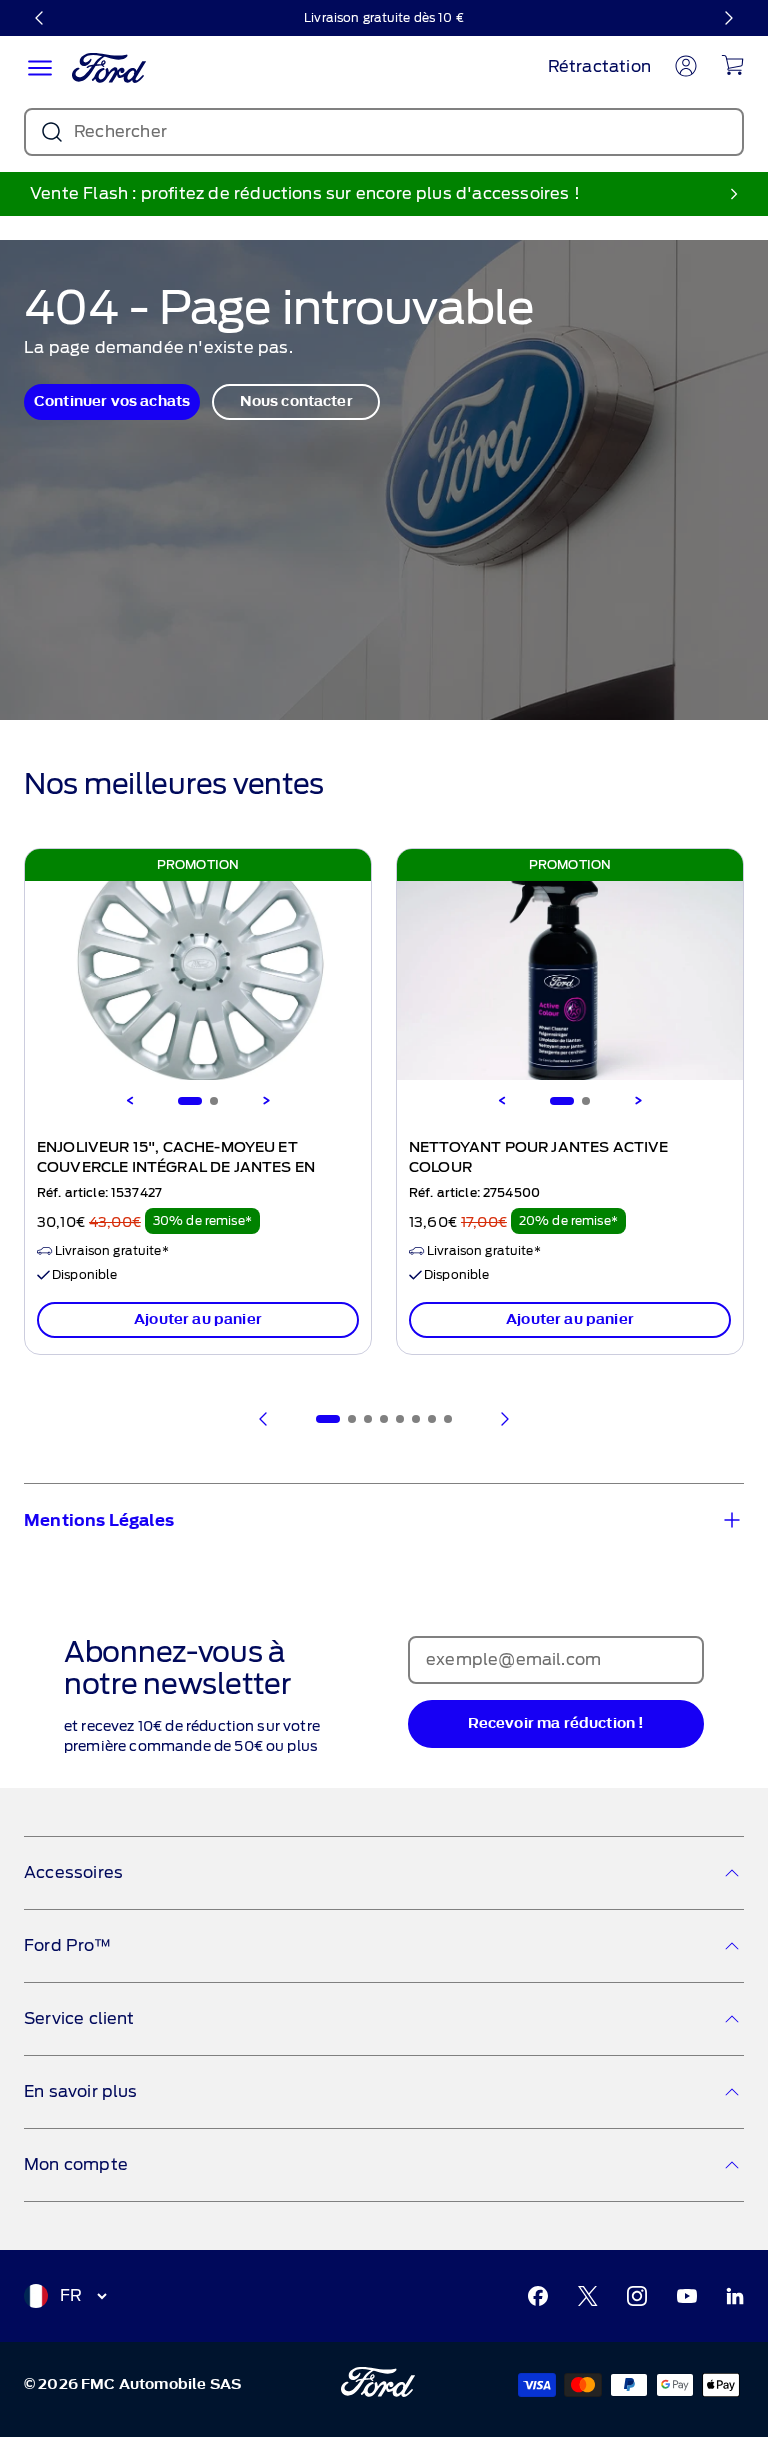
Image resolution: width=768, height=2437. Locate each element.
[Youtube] (687, 2296)
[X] (588, 2296)
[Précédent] (40, 18)
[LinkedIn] (735, 2296)
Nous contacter (296, 401)
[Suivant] (728, 18)
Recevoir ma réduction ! (556, 1723)
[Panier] (732, 65)
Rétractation (599, 66)
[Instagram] (637, 2296)
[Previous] (130, 1101)
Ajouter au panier (198, 1319)
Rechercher (120, 131)
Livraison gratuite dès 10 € (384, 17)
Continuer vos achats (112, 401)
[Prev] (264, 1419)
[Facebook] (538, 2296)
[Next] (266, 1101)
